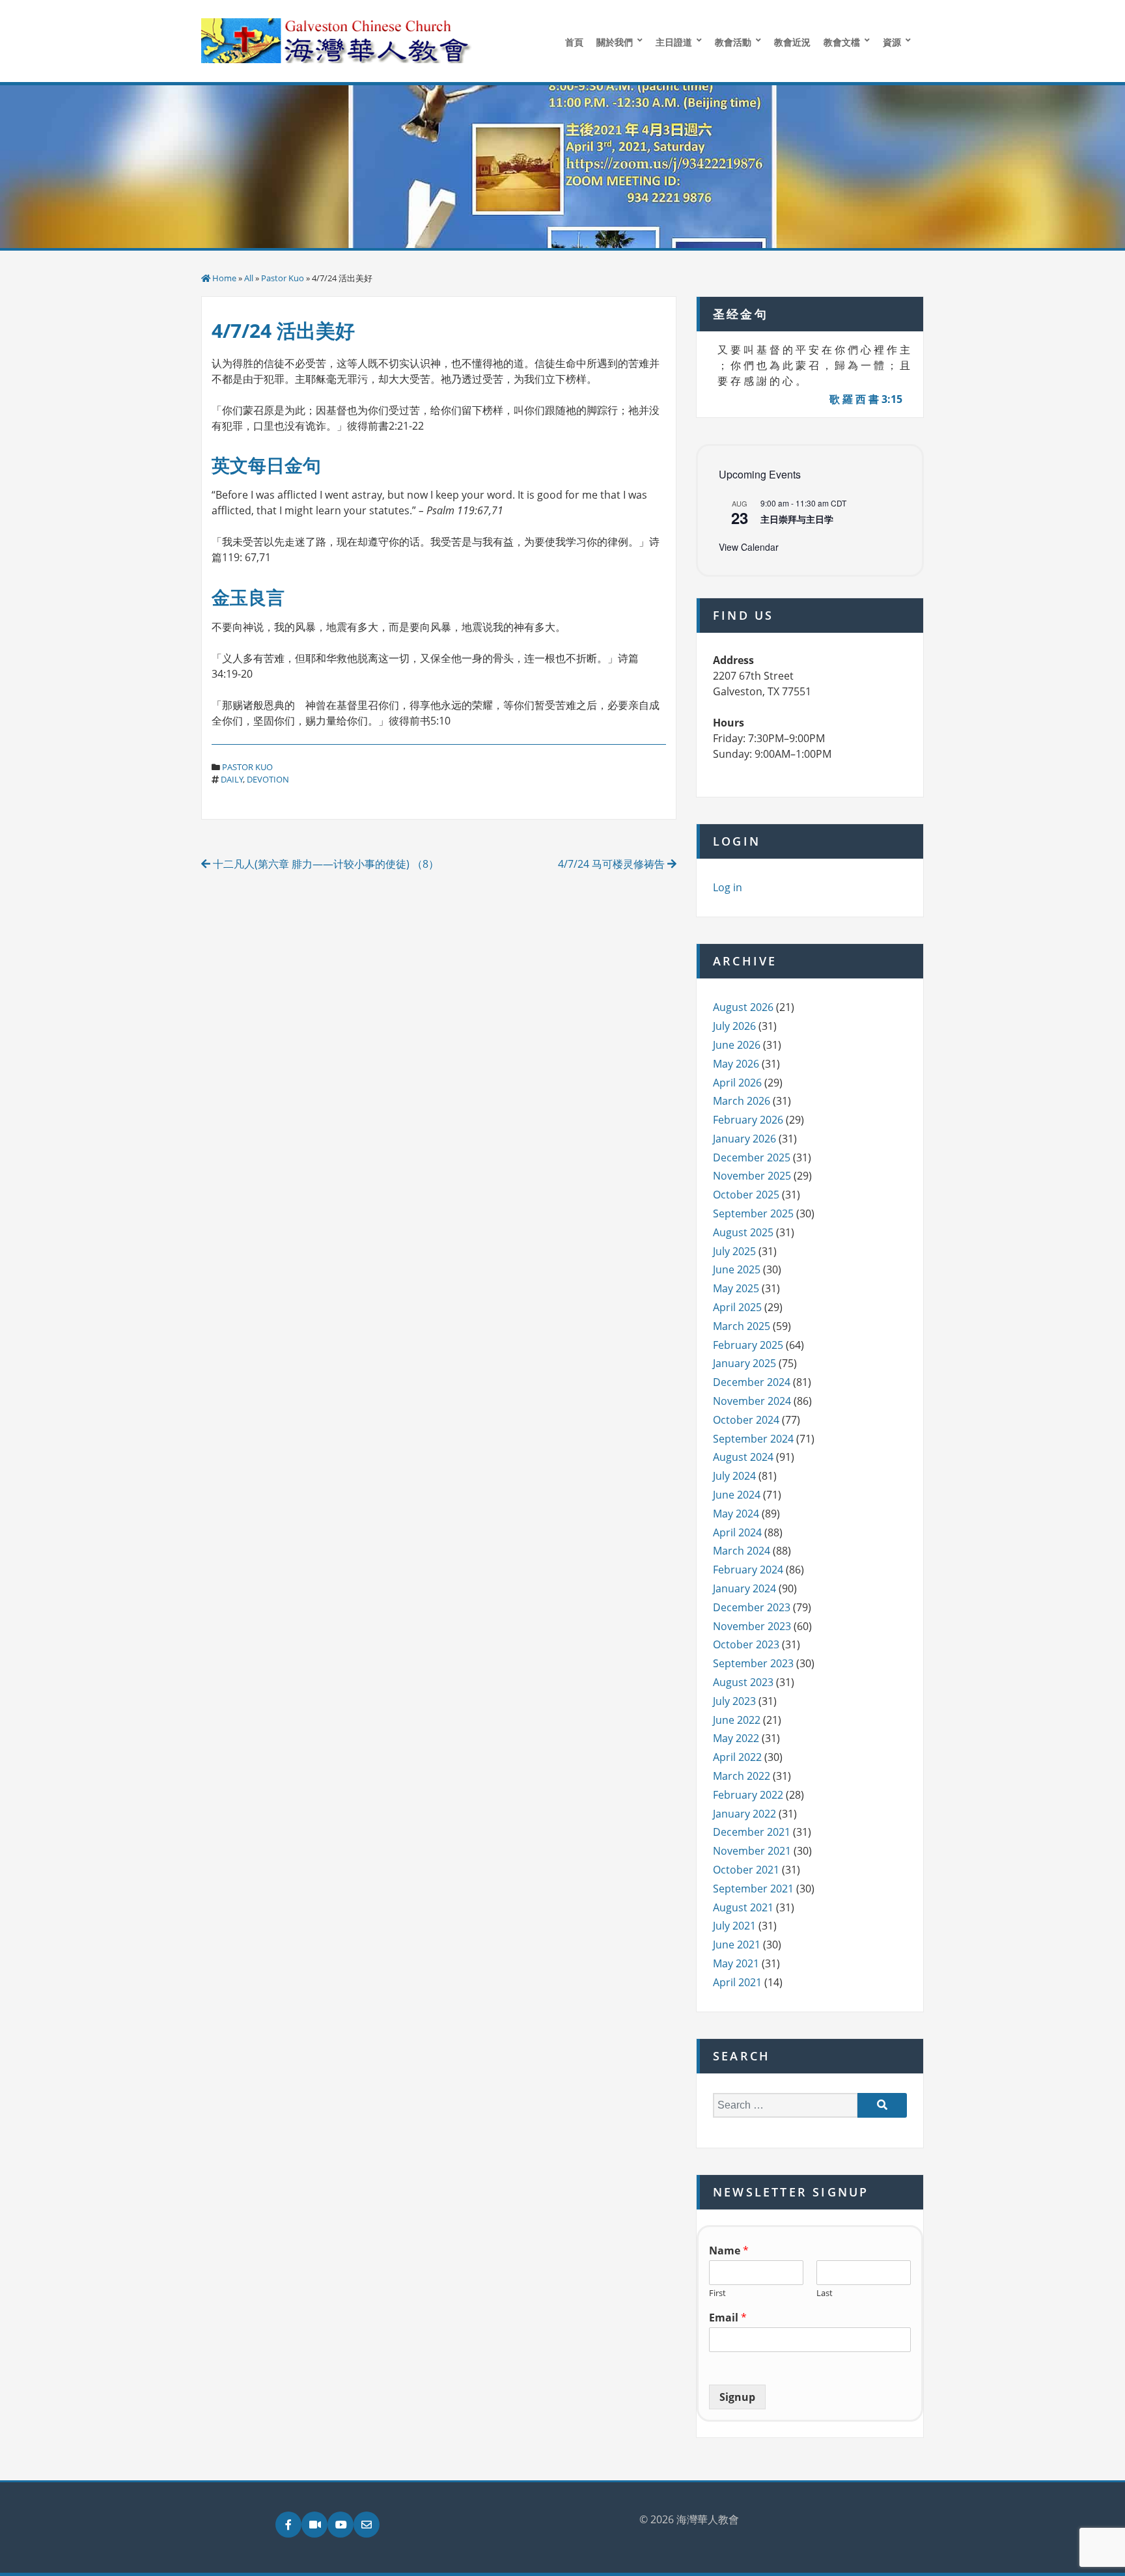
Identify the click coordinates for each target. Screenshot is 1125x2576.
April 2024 (737, 1532)
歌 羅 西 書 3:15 (866, 399)
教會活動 (733, 42)
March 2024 (742, 1551)
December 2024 (752, 1382)
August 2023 (743, 1682)
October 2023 (746, 1644)
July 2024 (734, 1476)
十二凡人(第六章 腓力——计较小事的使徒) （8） (325, 864)
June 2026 (737, 1045)
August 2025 (743, 1232)
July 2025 (734, 1251)
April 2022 (737, 1757)
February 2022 (748, 1795)
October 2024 (746, 1420)
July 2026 (734, 1026)
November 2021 (752, 1851)
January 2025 (744, 1363)
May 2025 (736, 1288)
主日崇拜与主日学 (797, 519)
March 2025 (742, 1326)
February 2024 (748, 1570)
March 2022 (742, 1776)
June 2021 (737, 1945)
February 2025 (748, 1345)
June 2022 (737, 1720)
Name (729, 2251)
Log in (728, 887)
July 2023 (734, 1701)
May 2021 (736, 1963)
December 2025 (752, 1157)
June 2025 (737, 1269)
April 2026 (737, 1083)
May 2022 (736, 1738)
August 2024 (743, 1457)
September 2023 (753, 1663)
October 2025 (746, 1195)
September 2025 (753, 1213)
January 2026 (744, 1139)
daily (232, 779)
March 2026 (742, 1101)
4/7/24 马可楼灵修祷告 (613, 864)
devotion (268, 779)
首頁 (574, 42)
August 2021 (743, 1907)
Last (825, 2293)
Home (224, 278)
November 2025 (752, 1176)
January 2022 (744, 1814)
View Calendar (749, 547)
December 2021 (752, 1832)
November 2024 (752, 1401)
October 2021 (746, 1870)
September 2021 (753, 1889)
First (717, 2293)
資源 (892, 42)
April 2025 (737, 1307)
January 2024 (744, 1588)
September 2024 (753, 1439)
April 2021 (737, 1982)
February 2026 (748, 1120)
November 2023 (752, 1626)
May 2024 (736, 1514)
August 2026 (743, 1007)
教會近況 (792, 42)
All (249, 278)
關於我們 (615, 42)
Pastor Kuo (283, 278)
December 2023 (752, 1607)
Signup (737, 2397)
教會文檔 (842, 42)
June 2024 (737, 1495)
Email (728, 2318)
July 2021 (734, 1926)
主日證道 (674, 42)
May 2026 (736, 1064)
